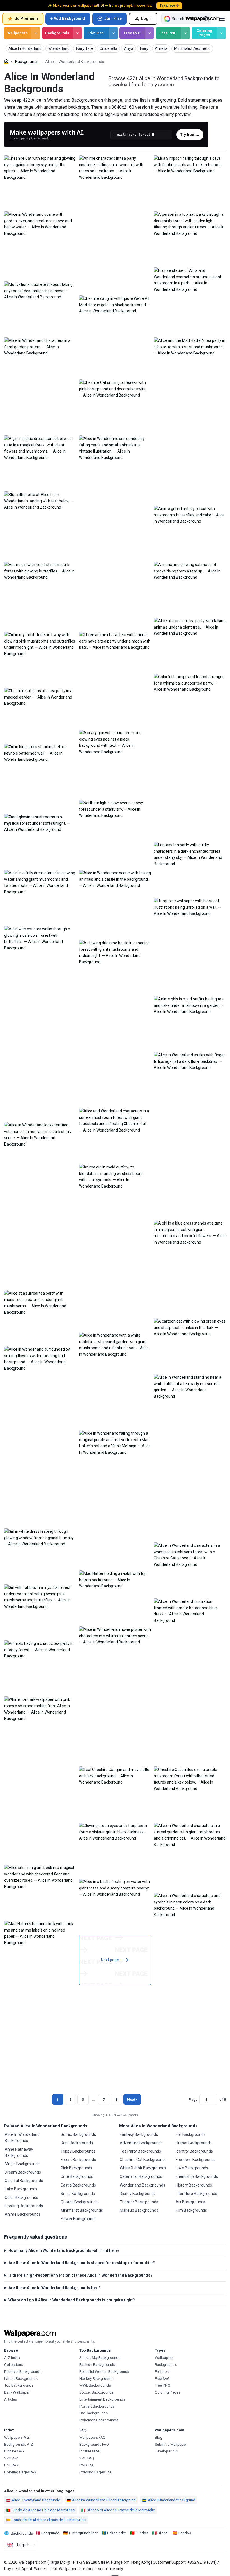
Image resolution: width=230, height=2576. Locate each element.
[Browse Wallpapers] (36, 33)
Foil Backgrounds (191, 2134)
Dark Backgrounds (77, 2143)
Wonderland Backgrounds (142, 2185)
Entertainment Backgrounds (102, 2399)
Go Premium (26, 18)
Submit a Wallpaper (171, 2444)
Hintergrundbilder (83, 2533)
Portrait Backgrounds (97, 2406)
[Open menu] (222, 19)
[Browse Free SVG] (149, 33)
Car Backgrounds (94, 2413)
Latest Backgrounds (21, 2379)
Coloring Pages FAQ (96, 2472)
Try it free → (169, 6)
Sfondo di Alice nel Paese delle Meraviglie (121, 2510)
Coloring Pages (204, 33)
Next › (132, 2099)
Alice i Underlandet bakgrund (172, 2500)
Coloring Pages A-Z (20, 2472)
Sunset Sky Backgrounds (100, 2358)
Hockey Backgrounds (97, 2379)
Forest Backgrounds (78, 2160)
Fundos (142, 2533)
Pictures (96, 33)
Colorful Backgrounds (24, 2181)
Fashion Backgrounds (97, 2365)
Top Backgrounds (19, 2385)
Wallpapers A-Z (17, 2437)
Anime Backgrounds (23, 2214)
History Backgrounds (194, 2185)
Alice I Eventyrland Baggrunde (36, 2500)
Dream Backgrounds (23, 2172)
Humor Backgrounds (194, 2143)
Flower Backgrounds (79, 2219)
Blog (159, 2437)
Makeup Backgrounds (139, 2210)
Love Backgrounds (192, 2168)
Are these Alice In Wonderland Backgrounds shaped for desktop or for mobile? (82, 2263)
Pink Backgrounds (76, 2168)
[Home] (6, 61)
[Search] (206, 19)
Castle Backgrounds (78, 2185)
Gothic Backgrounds (78, 2134)
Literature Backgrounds (196, 2194)
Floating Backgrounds (24, 2206)
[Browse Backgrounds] (77, 33)
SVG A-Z (11, 2458)
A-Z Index (12, 2358)
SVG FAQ (87, 2458)
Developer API (166, 2451)
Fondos (185, 2533)
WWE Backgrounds (95, 2385)
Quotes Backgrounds (79, 2202)
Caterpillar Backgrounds (141, 2176)
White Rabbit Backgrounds (143, 2168)
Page (193, 2099)
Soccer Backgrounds (96, 2392)
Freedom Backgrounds (196, 2160)
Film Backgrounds (191, 2210)
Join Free (113, 18)
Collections (14, 2365)
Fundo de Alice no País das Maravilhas (43, 2510)
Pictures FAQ (90, 2451)
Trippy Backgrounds (78, 2151)
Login (146, 18)
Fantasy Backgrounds (139, 2134)
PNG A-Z (12, 2465)
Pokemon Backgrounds (99, 2420)
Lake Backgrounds (21, 2189)
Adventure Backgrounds (141, 2143)
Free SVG (132, 33)
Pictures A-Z (15, 2451)
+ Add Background (68, 18)
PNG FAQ (87, 2465)
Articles (11, 2399)
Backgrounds (57, 33)
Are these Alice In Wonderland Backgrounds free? (55, 2288)
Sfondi (163, 2533)
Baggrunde (50, 2533)
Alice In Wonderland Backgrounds (22, 2137)
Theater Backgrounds (139, 2202)
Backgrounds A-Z (19, 2444)
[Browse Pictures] (113, 33)
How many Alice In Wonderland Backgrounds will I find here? (64, 2250)
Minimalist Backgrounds (82, 2210)
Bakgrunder (117, 2533)
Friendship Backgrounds (197, 2176)
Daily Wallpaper (17, 2392)
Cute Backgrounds (77, 2176)
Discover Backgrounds (23, 2372)
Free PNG (168, 33)
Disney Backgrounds (138, 2194)
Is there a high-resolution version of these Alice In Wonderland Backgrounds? (81, 2275)
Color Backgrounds (21, 2197)
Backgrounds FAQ (94, 2444)
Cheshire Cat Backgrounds (143, 2160)
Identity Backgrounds (194, 2151)
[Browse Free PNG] (185, 33)
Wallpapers (18, 33)
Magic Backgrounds (22, 2164)
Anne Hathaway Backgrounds (19, 2152)
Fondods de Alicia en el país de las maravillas (49, 2520)
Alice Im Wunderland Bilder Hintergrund (104, 2500)
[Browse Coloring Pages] (221, 33)
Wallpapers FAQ (92, 2437)
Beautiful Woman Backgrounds (105, 2372)
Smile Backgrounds (78, 2194)
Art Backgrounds (190, 2202)
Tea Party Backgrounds (140, 2151)
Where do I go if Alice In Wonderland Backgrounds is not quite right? (72, 2300)
